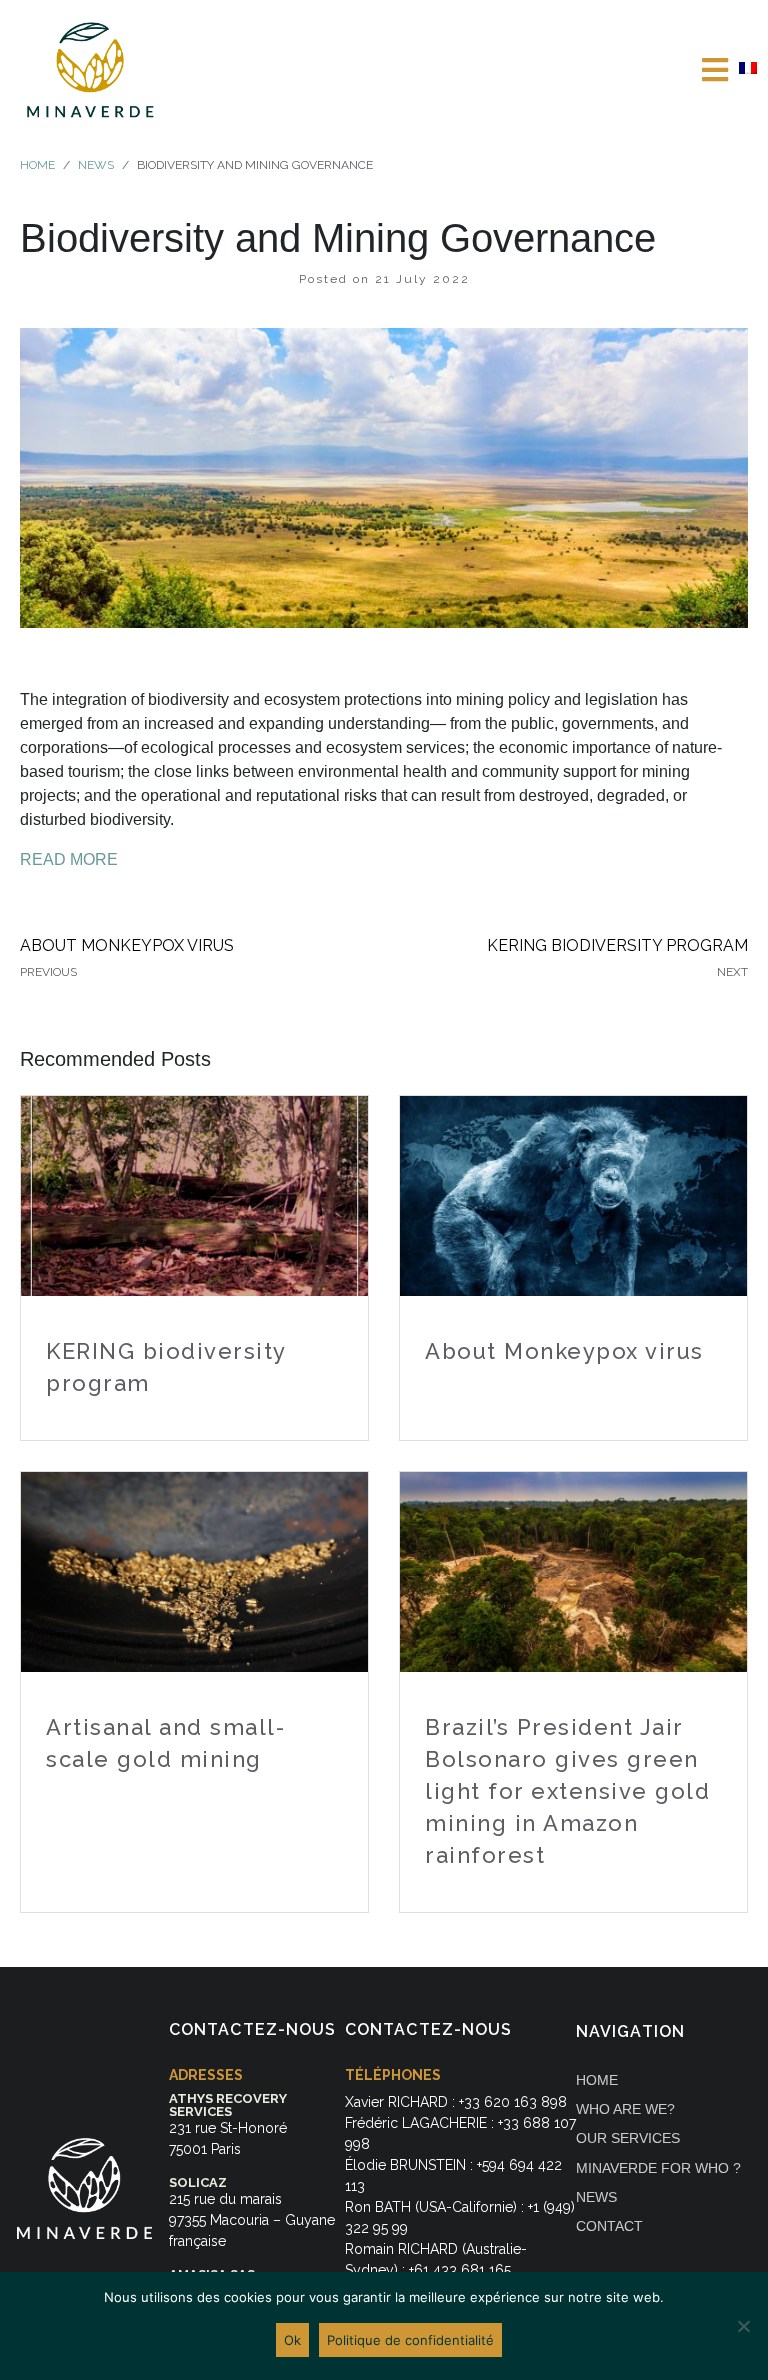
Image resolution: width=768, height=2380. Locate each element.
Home (597, 2080)
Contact (609, 2226)
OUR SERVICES (628, 2138)
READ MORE (69, 859)
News (596, 2197)
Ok (292, 2340)
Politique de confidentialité (410, 2340)
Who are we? (625, 2109)
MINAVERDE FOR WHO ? (658, 2168)
